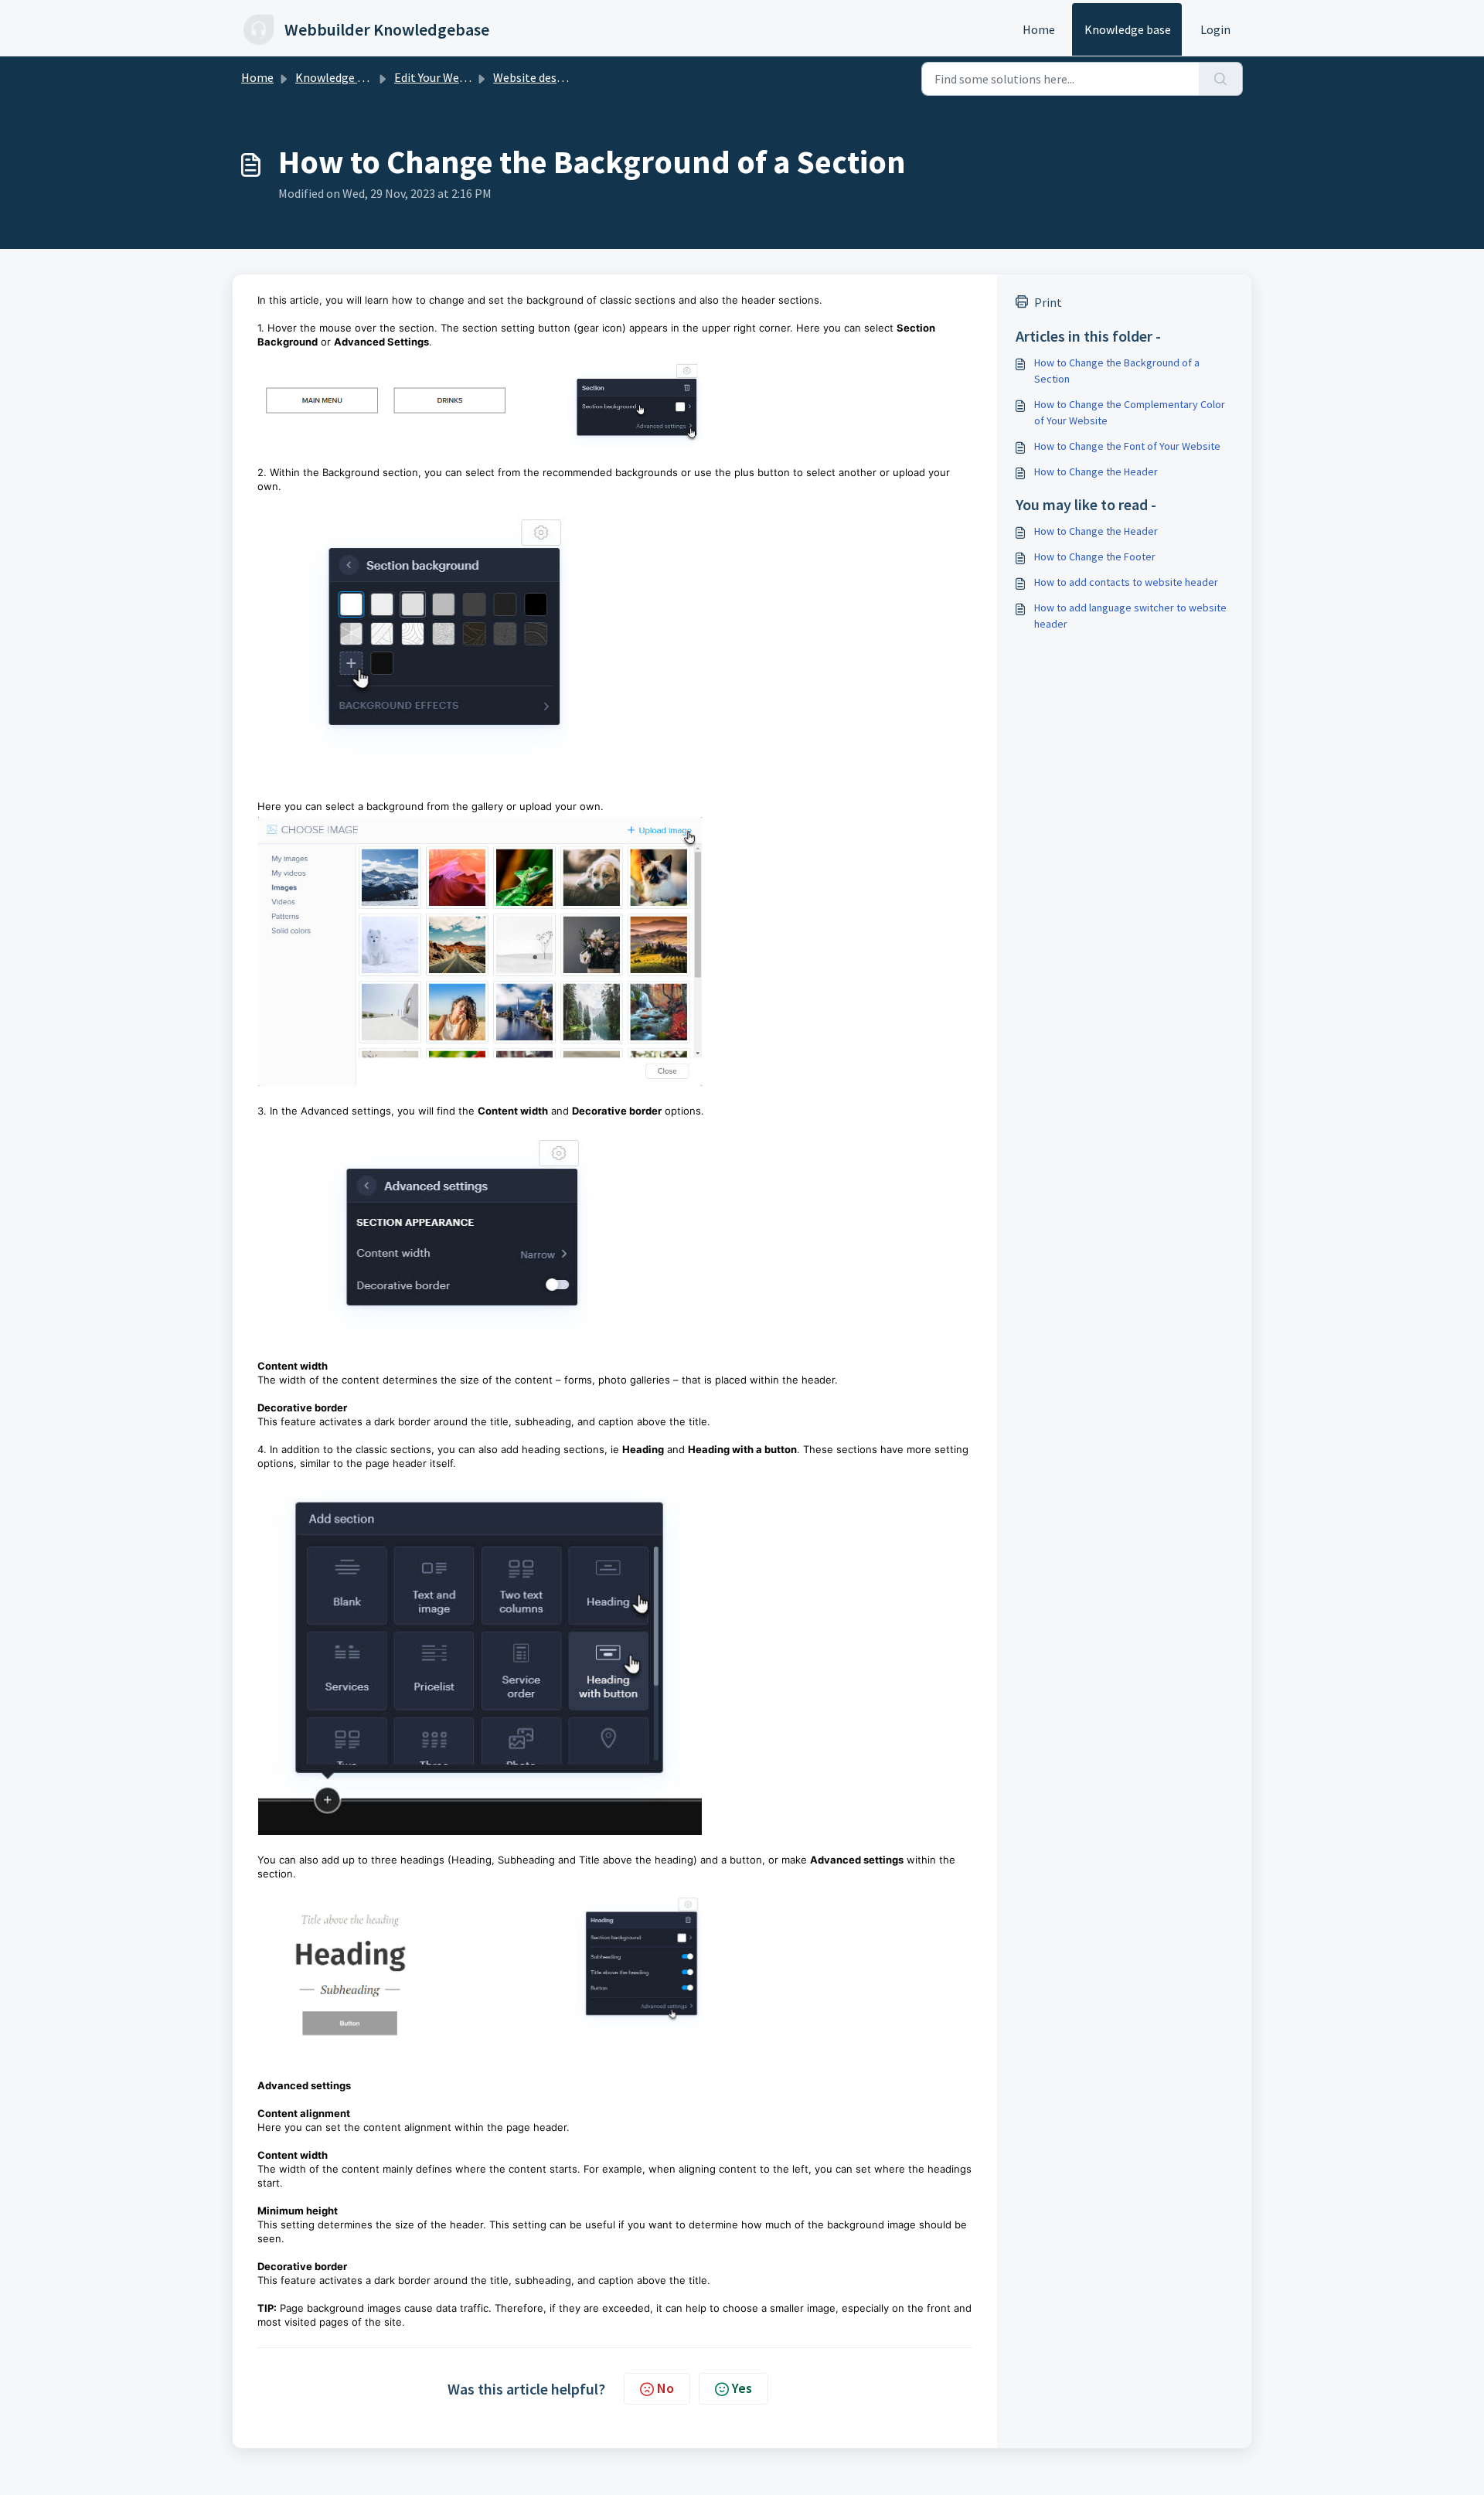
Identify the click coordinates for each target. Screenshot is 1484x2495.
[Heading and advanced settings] (615, 1966)
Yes (742, 2388)
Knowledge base (1128, 29)
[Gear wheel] (615, 400)
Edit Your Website (440, 77)
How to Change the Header (1096, 471)
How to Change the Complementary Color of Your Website (1130, 412)
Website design (533, 77)
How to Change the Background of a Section (1117, 371)
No (665, 2388)
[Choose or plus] (615, 639)
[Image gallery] (615, 951)
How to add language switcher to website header (1130, 616)
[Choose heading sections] (615, 1654)
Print (1048, 302)
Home (1039, 29)
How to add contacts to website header (1126, 582)
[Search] (1221, 79)
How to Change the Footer (1095, 557)
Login (1215, 29)
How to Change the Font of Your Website (1127, 446)
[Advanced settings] (615, 1231)
